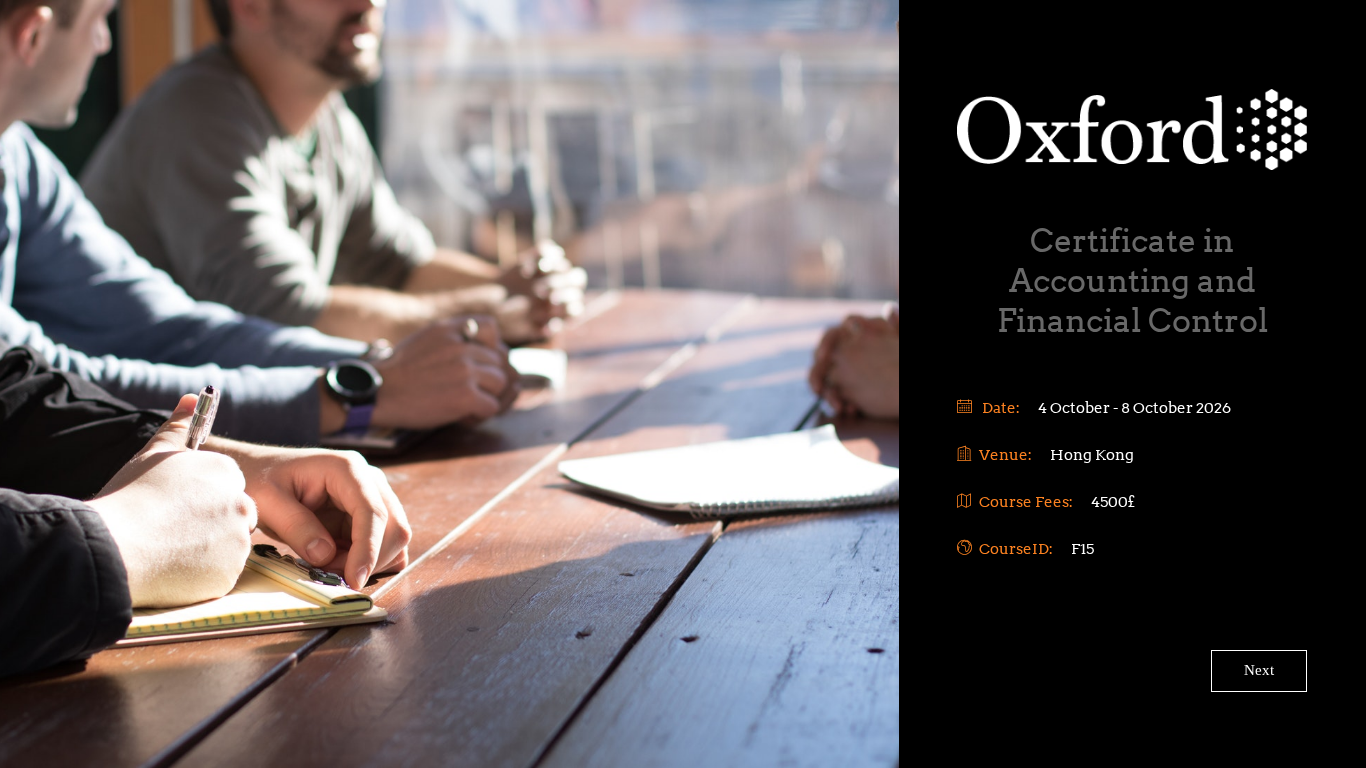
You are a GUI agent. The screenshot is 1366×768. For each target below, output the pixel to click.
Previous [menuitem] (1005, 628)
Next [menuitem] (1259, 670)
